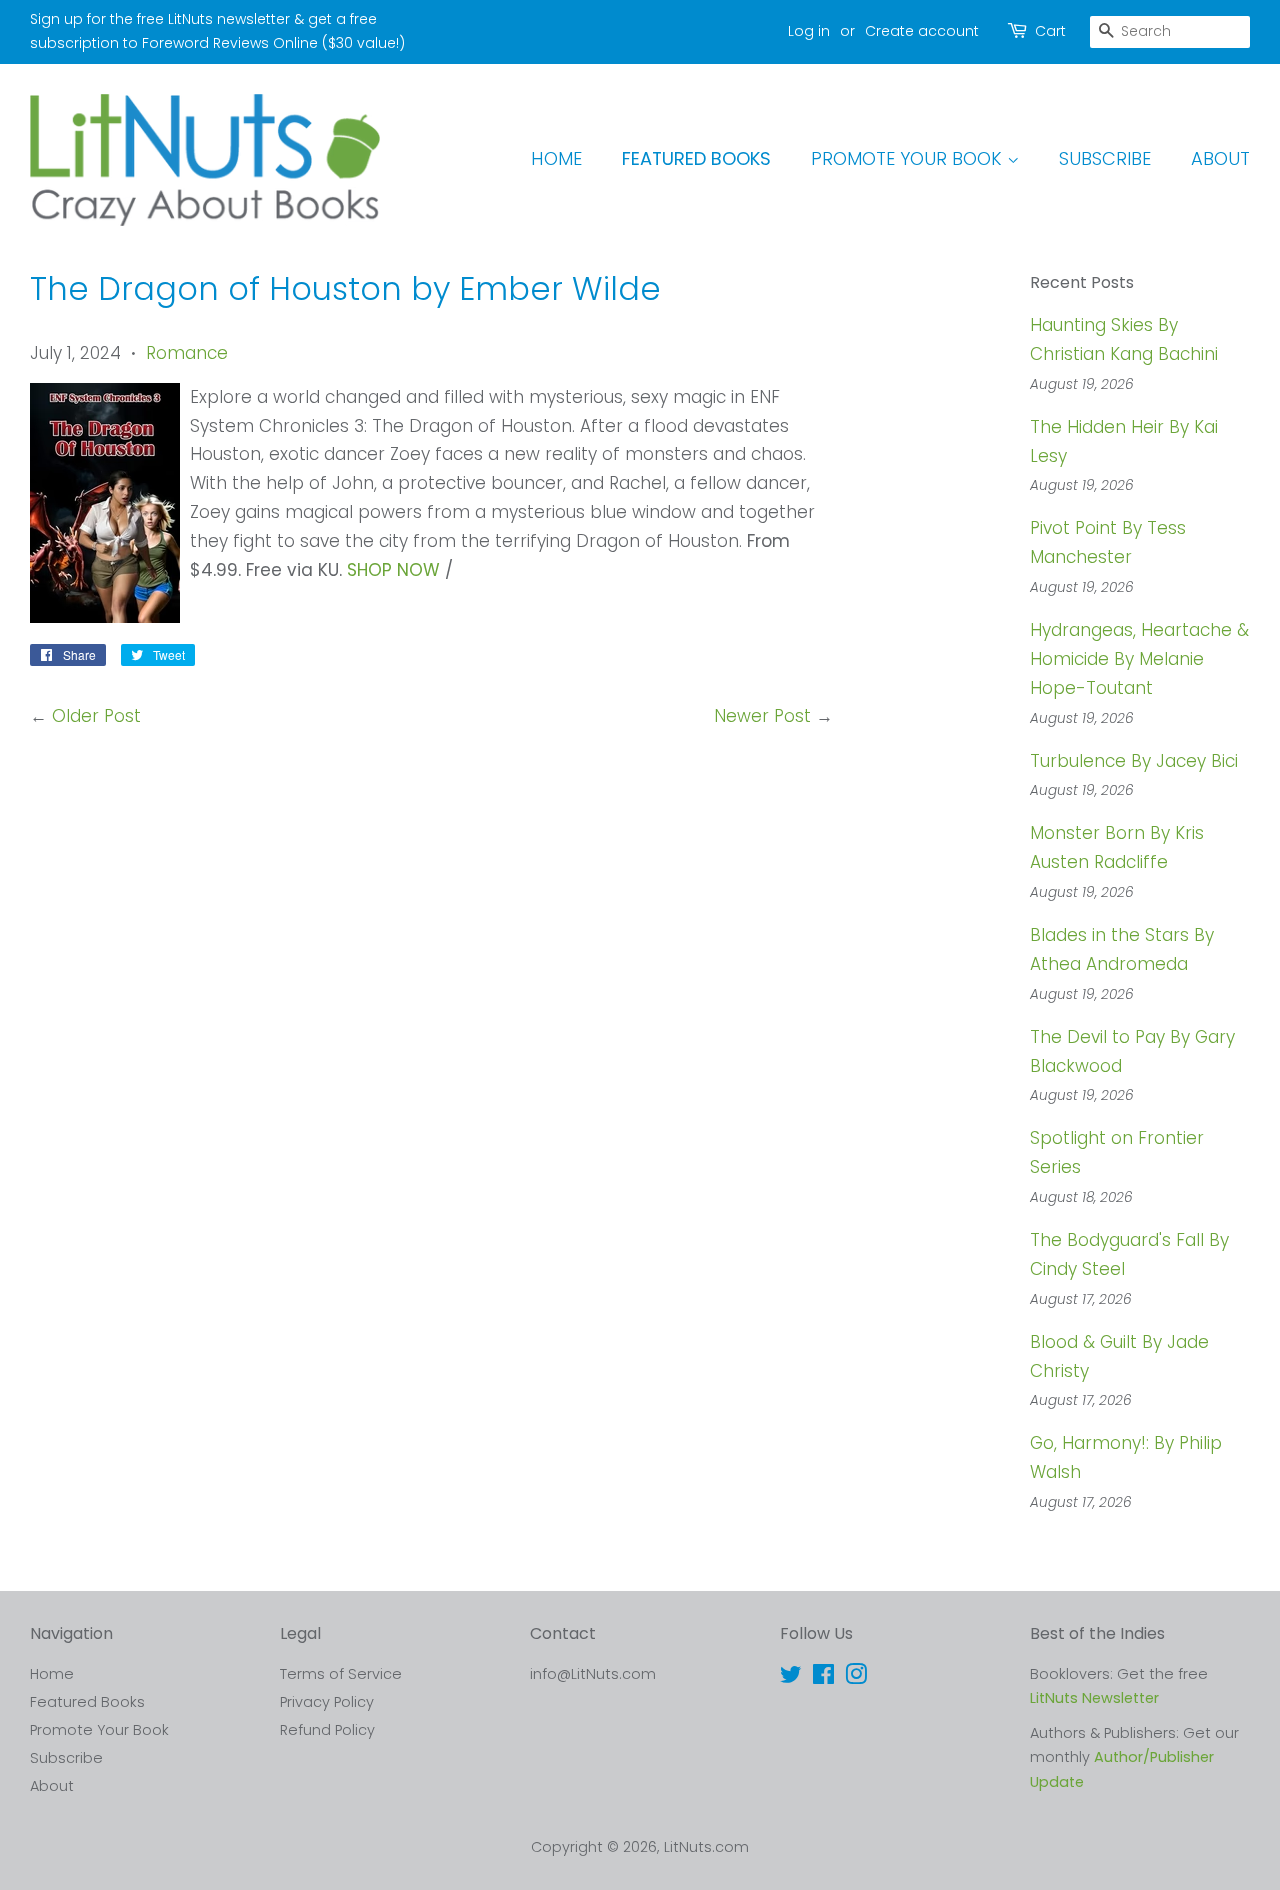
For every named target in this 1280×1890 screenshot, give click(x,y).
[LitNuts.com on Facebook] (823, 1678)
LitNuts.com (706, 1847)
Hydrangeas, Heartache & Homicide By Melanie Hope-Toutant (1139, 659)
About (1220, 158)
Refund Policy (327, 1730)
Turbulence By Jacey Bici (1134, 761)
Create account (922, 31)
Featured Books (696, 158)
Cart (1050, 31)
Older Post (96, 716)
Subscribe (1105, 158)
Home (556, 158)
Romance (187, 353)
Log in (809, 31)
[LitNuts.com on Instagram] (856, 1678)
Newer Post (762, 716)
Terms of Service (341, 1674)
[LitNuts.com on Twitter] (791, 1678)
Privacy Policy (327, 1702)
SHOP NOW (393, 570)
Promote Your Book (909, 158)
